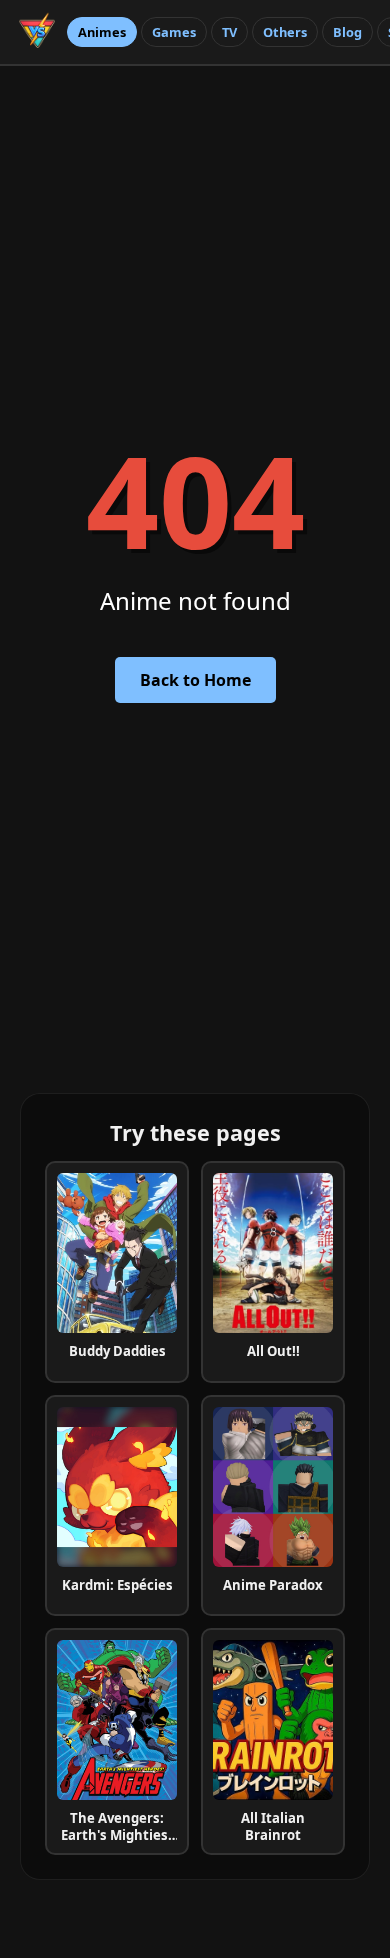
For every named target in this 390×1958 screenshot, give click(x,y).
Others (285, 32)
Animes (102, 32)
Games (174, 32)
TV (229, 32)
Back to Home (195, 680)
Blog (347, 32)
